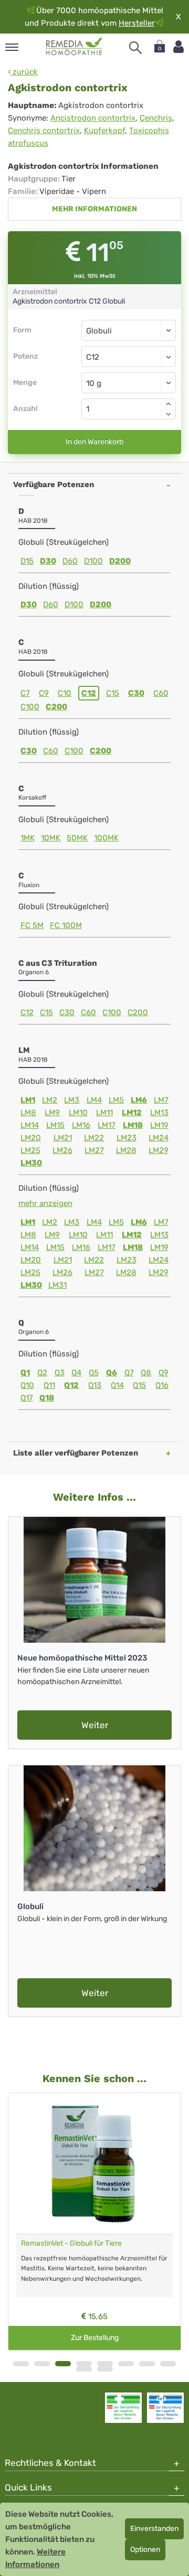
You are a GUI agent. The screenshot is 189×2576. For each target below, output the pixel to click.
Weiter (95, 1725)
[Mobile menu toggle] (12, 48)
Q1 (25, 1373)
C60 (161, 693)
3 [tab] (63, 2364)
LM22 (94, 1138)
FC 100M (66, 925)
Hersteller (137, 23)
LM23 (127, 1138)
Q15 (139, 1385)
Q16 (162, 1385)
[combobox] (129, 357)
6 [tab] (126, 2364)
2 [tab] (42, 2364)
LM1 (28, 1100)
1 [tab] (21, 2364)
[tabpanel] (94, 2222)
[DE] (74, 47)
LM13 (159, 1113)
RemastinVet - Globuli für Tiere (71, 2243)
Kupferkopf (104, 131)
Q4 (76, 1373)
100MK (106, 838)
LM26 (62, 1150)
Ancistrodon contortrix (93, 118)
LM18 (133, 1125)
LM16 (81, 1125)
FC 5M (32, 925)
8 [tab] (168, 2364)
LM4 (94, 1100)
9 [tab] (84, 2369)
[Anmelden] (178, 47)
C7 (25, 693)
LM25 (30, 1150)
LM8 (28, 1113)
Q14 (117, 1385)
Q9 (164, 1373)
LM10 (78, 1113)
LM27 (94, 1150)
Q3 (60, 1373)
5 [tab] (105, 2364)
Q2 (42, 1373)
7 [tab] (147, 2364)
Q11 (49, 1385)
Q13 (95, 1385)
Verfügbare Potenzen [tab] (54, 484)
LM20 (31, 1138)
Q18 (47, 1398)
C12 (89, 693)
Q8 (146, 1373)
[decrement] (169, 414)
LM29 (159, 1150)
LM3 (72, 1100)
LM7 (161, 1100)
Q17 (27, 1398)
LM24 (159, 1138)
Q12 (71, 1385)
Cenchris (156, 118)
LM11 (104, 1113)
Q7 (129, 1373)
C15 (113, 693)
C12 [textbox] (93, 357)
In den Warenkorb (94, 442)
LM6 (139, 1100)
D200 (120, 561)
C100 (30, 707)
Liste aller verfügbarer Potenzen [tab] (76, 1453)
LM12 (132, 1113)
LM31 (57, 1285)
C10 (65, 693)
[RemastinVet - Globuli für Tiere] (94, 2163)
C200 (56, 707)
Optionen (145, 2550)
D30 (48, 561)
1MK (28, 838)
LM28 (126, 1150)
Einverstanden (154, 2529)
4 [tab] (84, 2364)
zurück (24, 72)
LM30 (31, 1163)
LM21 (63, 1138)
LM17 (107, 1125)
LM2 (50, 1100)
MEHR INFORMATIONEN (94, 209)
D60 (70, 561)
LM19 (159, 1125)
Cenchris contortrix (44, 131)
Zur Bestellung (95, 2338)
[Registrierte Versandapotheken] (123, 2408)
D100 (93, 561)
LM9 (52, 1113)
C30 (136, 693)
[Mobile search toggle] (135, 48)
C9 (44, 693)
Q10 (27, 1385)
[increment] (169, 404)
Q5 (94, 1373)
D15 (27, 561)
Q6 (112, 1373)
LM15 (55, 1125)
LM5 (116, 1100)
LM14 (30, 1125)
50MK (77, 838)
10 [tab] (105, 2369)
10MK (51, 838)
